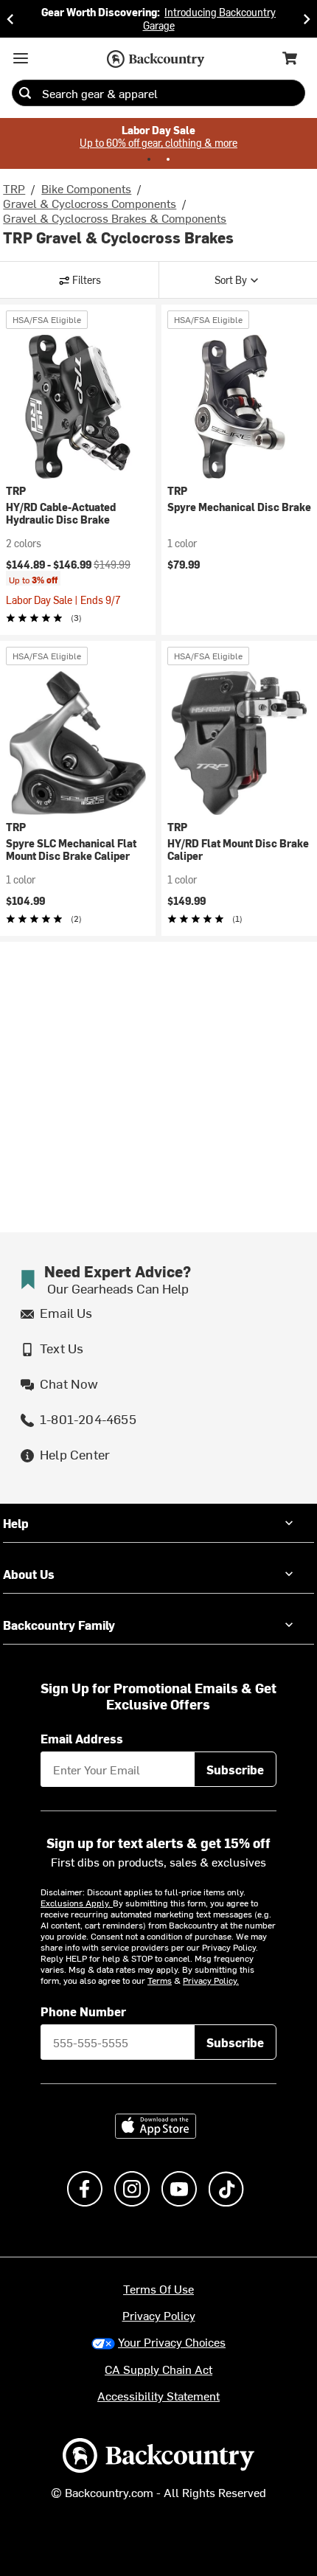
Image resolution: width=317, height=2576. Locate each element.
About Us (29, 1574)
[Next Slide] (307, 19)
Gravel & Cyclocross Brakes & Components (115, 218)
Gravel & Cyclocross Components (90, 203)
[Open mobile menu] (21, 58)
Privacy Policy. (211, 1980)
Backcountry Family (59, 1625)
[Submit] (25, 93)
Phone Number (83, 2011)
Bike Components (86, 188)
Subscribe (235, 1769)
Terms (160, 1980)
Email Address (82, 1738)
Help (16, 1523)
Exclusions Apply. (77, 1903)
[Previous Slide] (10, 19)
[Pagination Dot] (149, 159)
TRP (14, 188)
